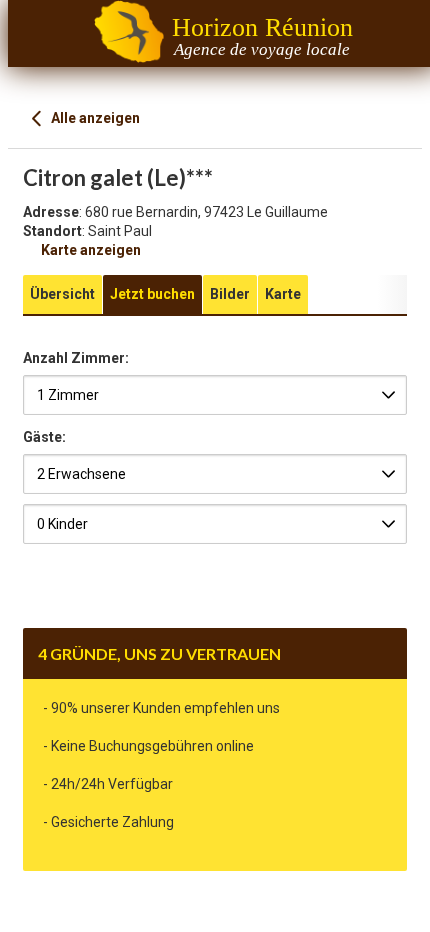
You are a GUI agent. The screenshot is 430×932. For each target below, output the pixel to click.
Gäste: (44, 437)
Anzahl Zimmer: (76, 358)
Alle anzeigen (94, 118)
